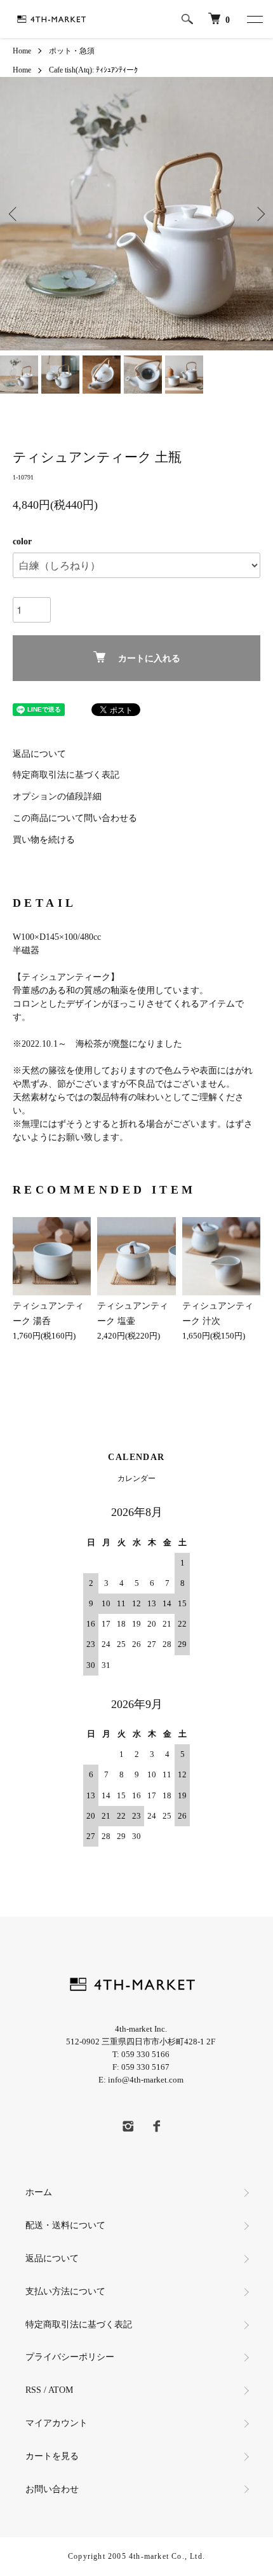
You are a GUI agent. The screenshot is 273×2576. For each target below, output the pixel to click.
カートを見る (52, 2456)
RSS (33, 2390)
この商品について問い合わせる (75, 818)
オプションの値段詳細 (57, 796)
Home (22, 51)
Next (259, 213)
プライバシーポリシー (70, 2357)
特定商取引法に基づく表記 (66, 775)
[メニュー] (254, 19)
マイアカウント (61, 2423)
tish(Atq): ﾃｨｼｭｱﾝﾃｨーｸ (101, 70)
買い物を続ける (44, 840)
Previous (14, 213)
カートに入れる (149, 658)
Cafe (56, 70)
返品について (39, 754)
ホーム (39, 2192)
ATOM (61, 2390)
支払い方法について (65, 2291)
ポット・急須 (72, 51)
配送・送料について (65, 2225)
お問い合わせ (52, 2489)
